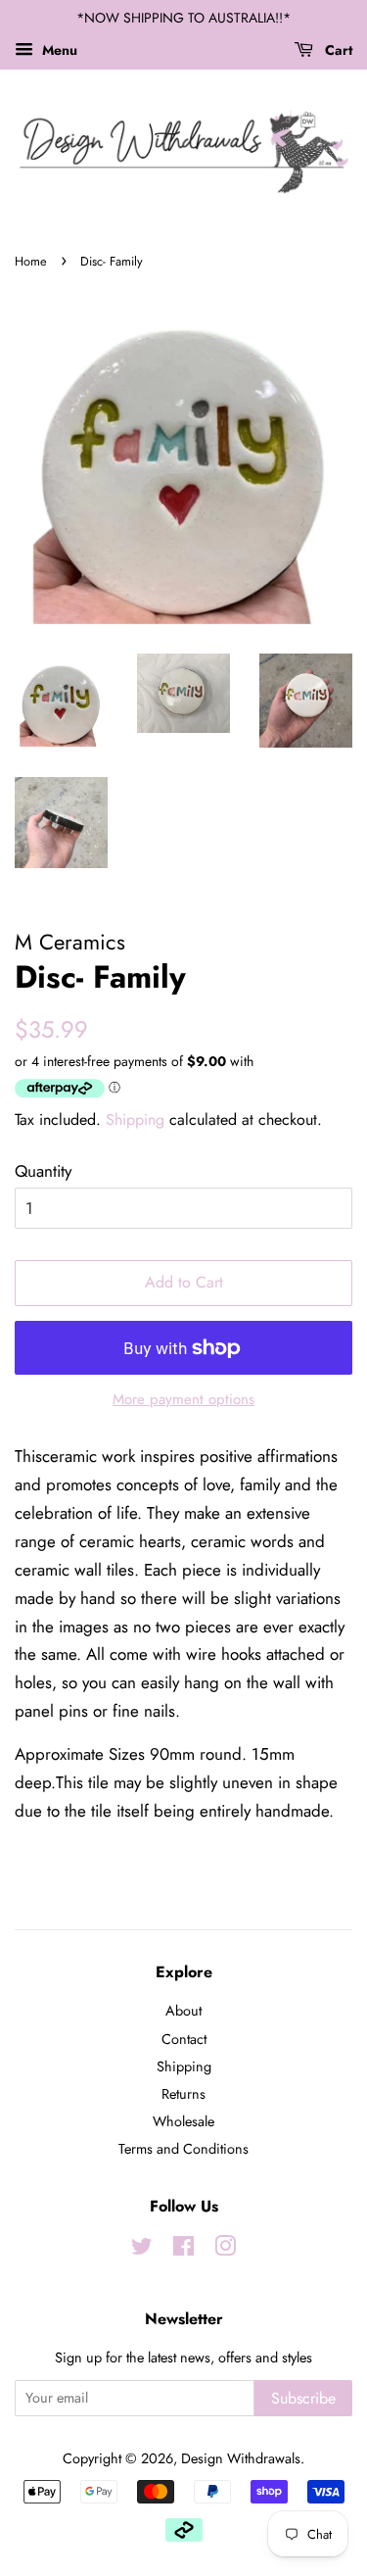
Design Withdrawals (241, 2458)
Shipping (135, 1119)
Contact (184, 2039)
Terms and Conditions (183, 2149)
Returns (183, 2094)
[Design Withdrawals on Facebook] (183, 2250)
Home (31, 261)
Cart (337, 50)
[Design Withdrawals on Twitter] (142, 2250)
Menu (58, 50)
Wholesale (183, 2121)
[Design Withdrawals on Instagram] (225, 2250)
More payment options (183, 1399)
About (183, 2011)
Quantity (43, 1171)
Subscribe (303, 2398)
